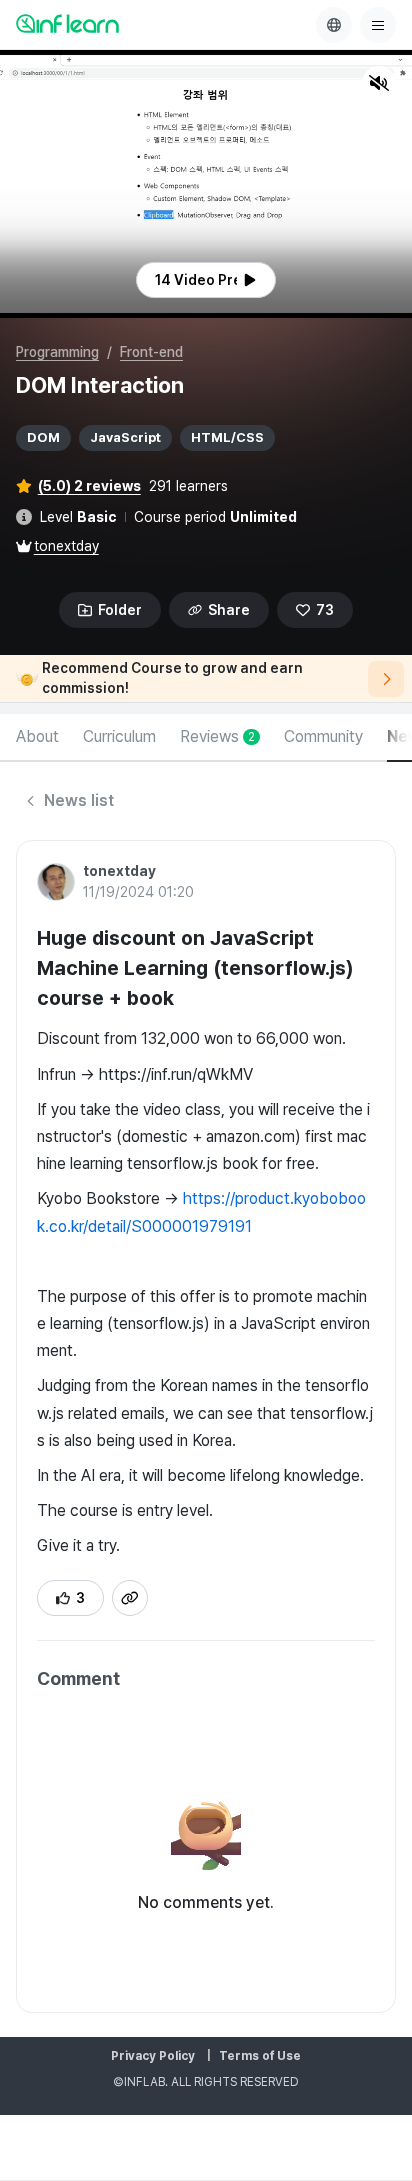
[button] (206, 184)
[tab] (37, 738)
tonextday (66, 546)
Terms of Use (260, 2056)
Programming (57, 352)
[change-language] (334, 25)
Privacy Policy (153, 2056)
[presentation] (206, 280)
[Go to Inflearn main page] (67, 23)
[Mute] (379, 83)
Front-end (151, 352)
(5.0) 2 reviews (89, 486)
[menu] (378, 25)
